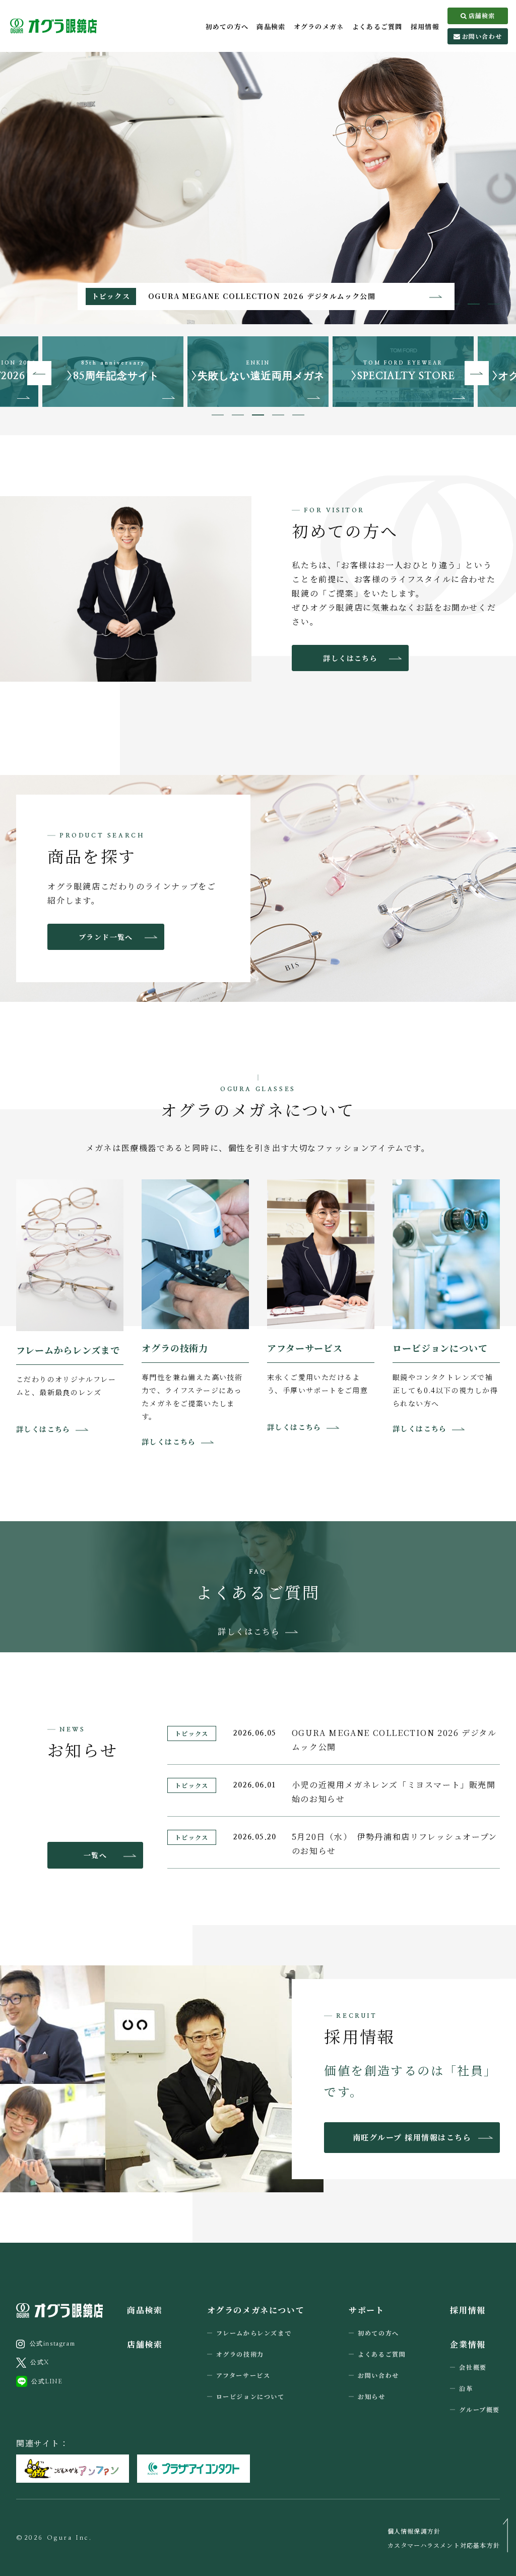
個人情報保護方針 (414, 2531)
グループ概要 (479, 2409)
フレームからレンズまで (254, 2333)
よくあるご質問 (377, 26)
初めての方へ (227, 26)
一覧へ (95, 1855)
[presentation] (39, 373)
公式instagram (53, 2344)
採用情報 (425, 26)
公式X (40, 2362)
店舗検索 (482, 15)
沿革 (466, 2388)
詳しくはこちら (350, 658)
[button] (474, 304)
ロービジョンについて (250, 2396)
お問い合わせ (482, 36)
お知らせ (371, 2396)
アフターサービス (243, 2375)
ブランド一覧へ (106, 937)
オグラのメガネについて (256, 2310)
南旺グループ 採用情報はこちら (412, 2137)
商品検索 (271, 26)
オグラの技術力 (240, 2354)
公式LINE (47, 2381)
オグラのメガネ (319, 26)
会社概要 (473, 2367)
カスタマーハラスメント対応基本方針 (444, 2545)
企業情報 (468, 2344)
